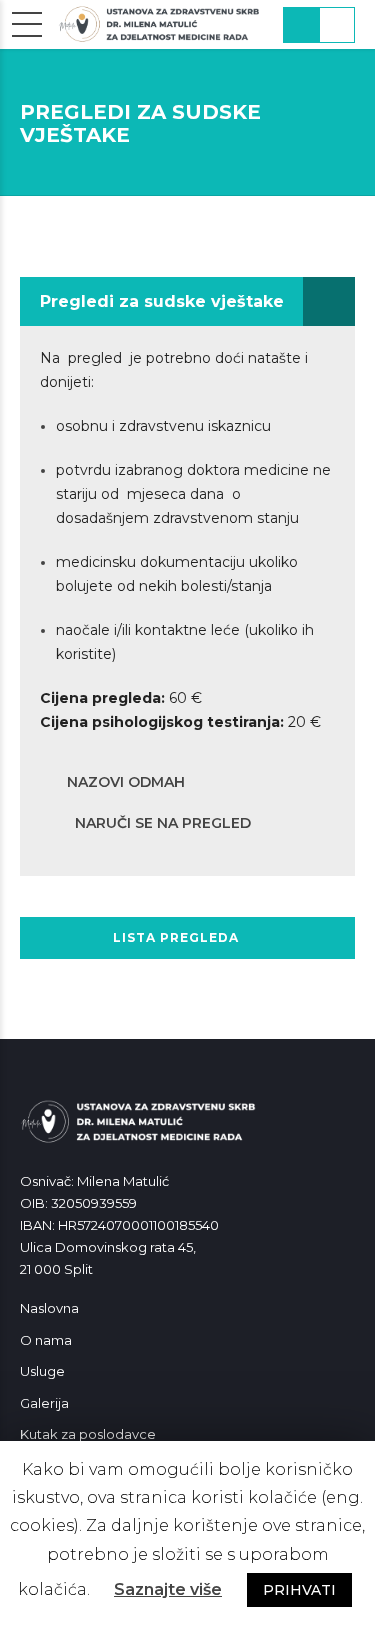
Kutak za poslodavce (88, 1434)
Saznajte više (168, 1589)
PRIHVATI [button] (299, 1590)
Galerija (44, 1403)
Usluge (42, 1371)
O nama (46, 1340)
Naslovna (49, 1308)
